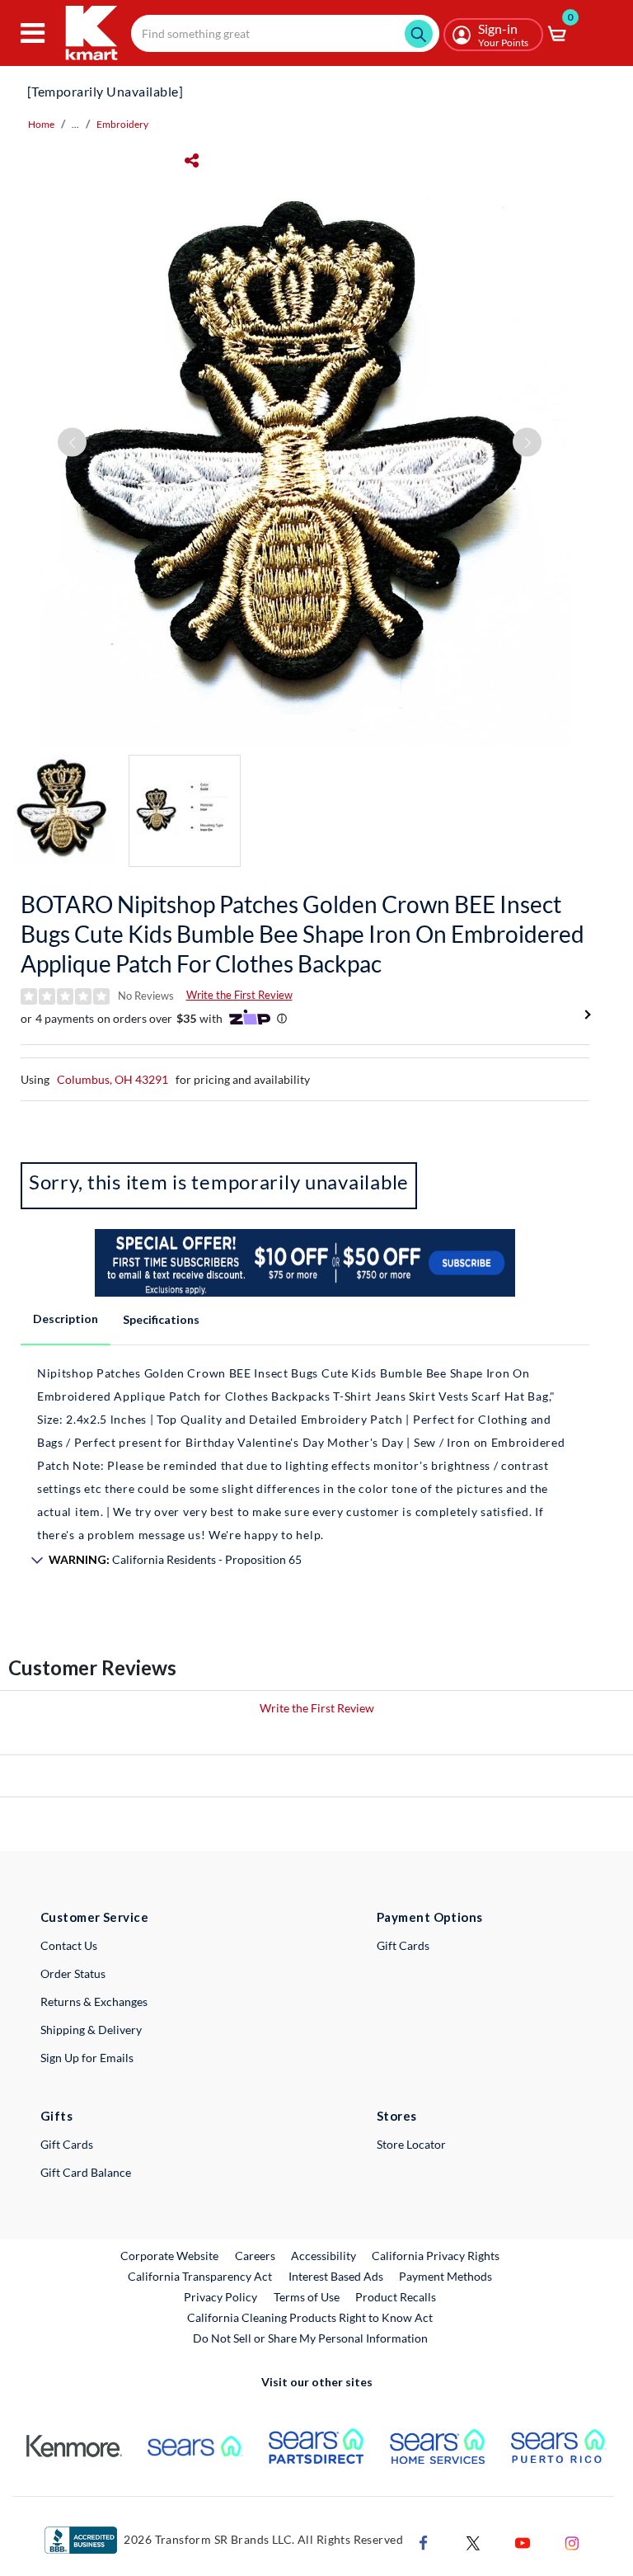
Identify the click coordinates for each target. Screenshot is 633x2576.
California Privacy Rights (436, 2256)
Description (66, 1319)
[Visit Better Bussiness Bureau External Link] (81, 2538)
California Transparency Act (200, 2276)
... (75, 124)
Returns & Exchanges (94, 2001)
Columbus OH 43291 (113, 1079)
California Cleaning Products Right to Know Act (310, 2317)
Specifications (161, 1319)
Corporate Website (170, 2255)
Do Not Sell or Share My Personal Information (310, 2338)
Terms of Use (307, 2297)
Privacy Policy (220, 2297)
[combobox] (285, 33)
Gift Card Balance (86, 2172)
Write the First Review (239, 995)
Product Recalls (396, 2296)
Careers (256, 2255)
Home (41, 124)
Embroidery (122, 124)
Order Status (73, 1973)
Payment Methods (445, 2276)
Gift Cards (403, 1945)
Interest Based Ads (336, 2276)
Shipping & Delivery (91, 2030)
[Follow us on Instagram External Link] (572, 2542)
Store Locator (411, 2144)
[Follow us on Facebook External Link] (424, 2542)
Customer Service (94, 1917)
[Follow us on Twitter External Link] (473, 2542)
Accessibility (324, 2256)
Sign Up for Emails (87, 2058)
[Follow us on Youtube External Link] (523, 2542)
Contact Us (69, 1945)
